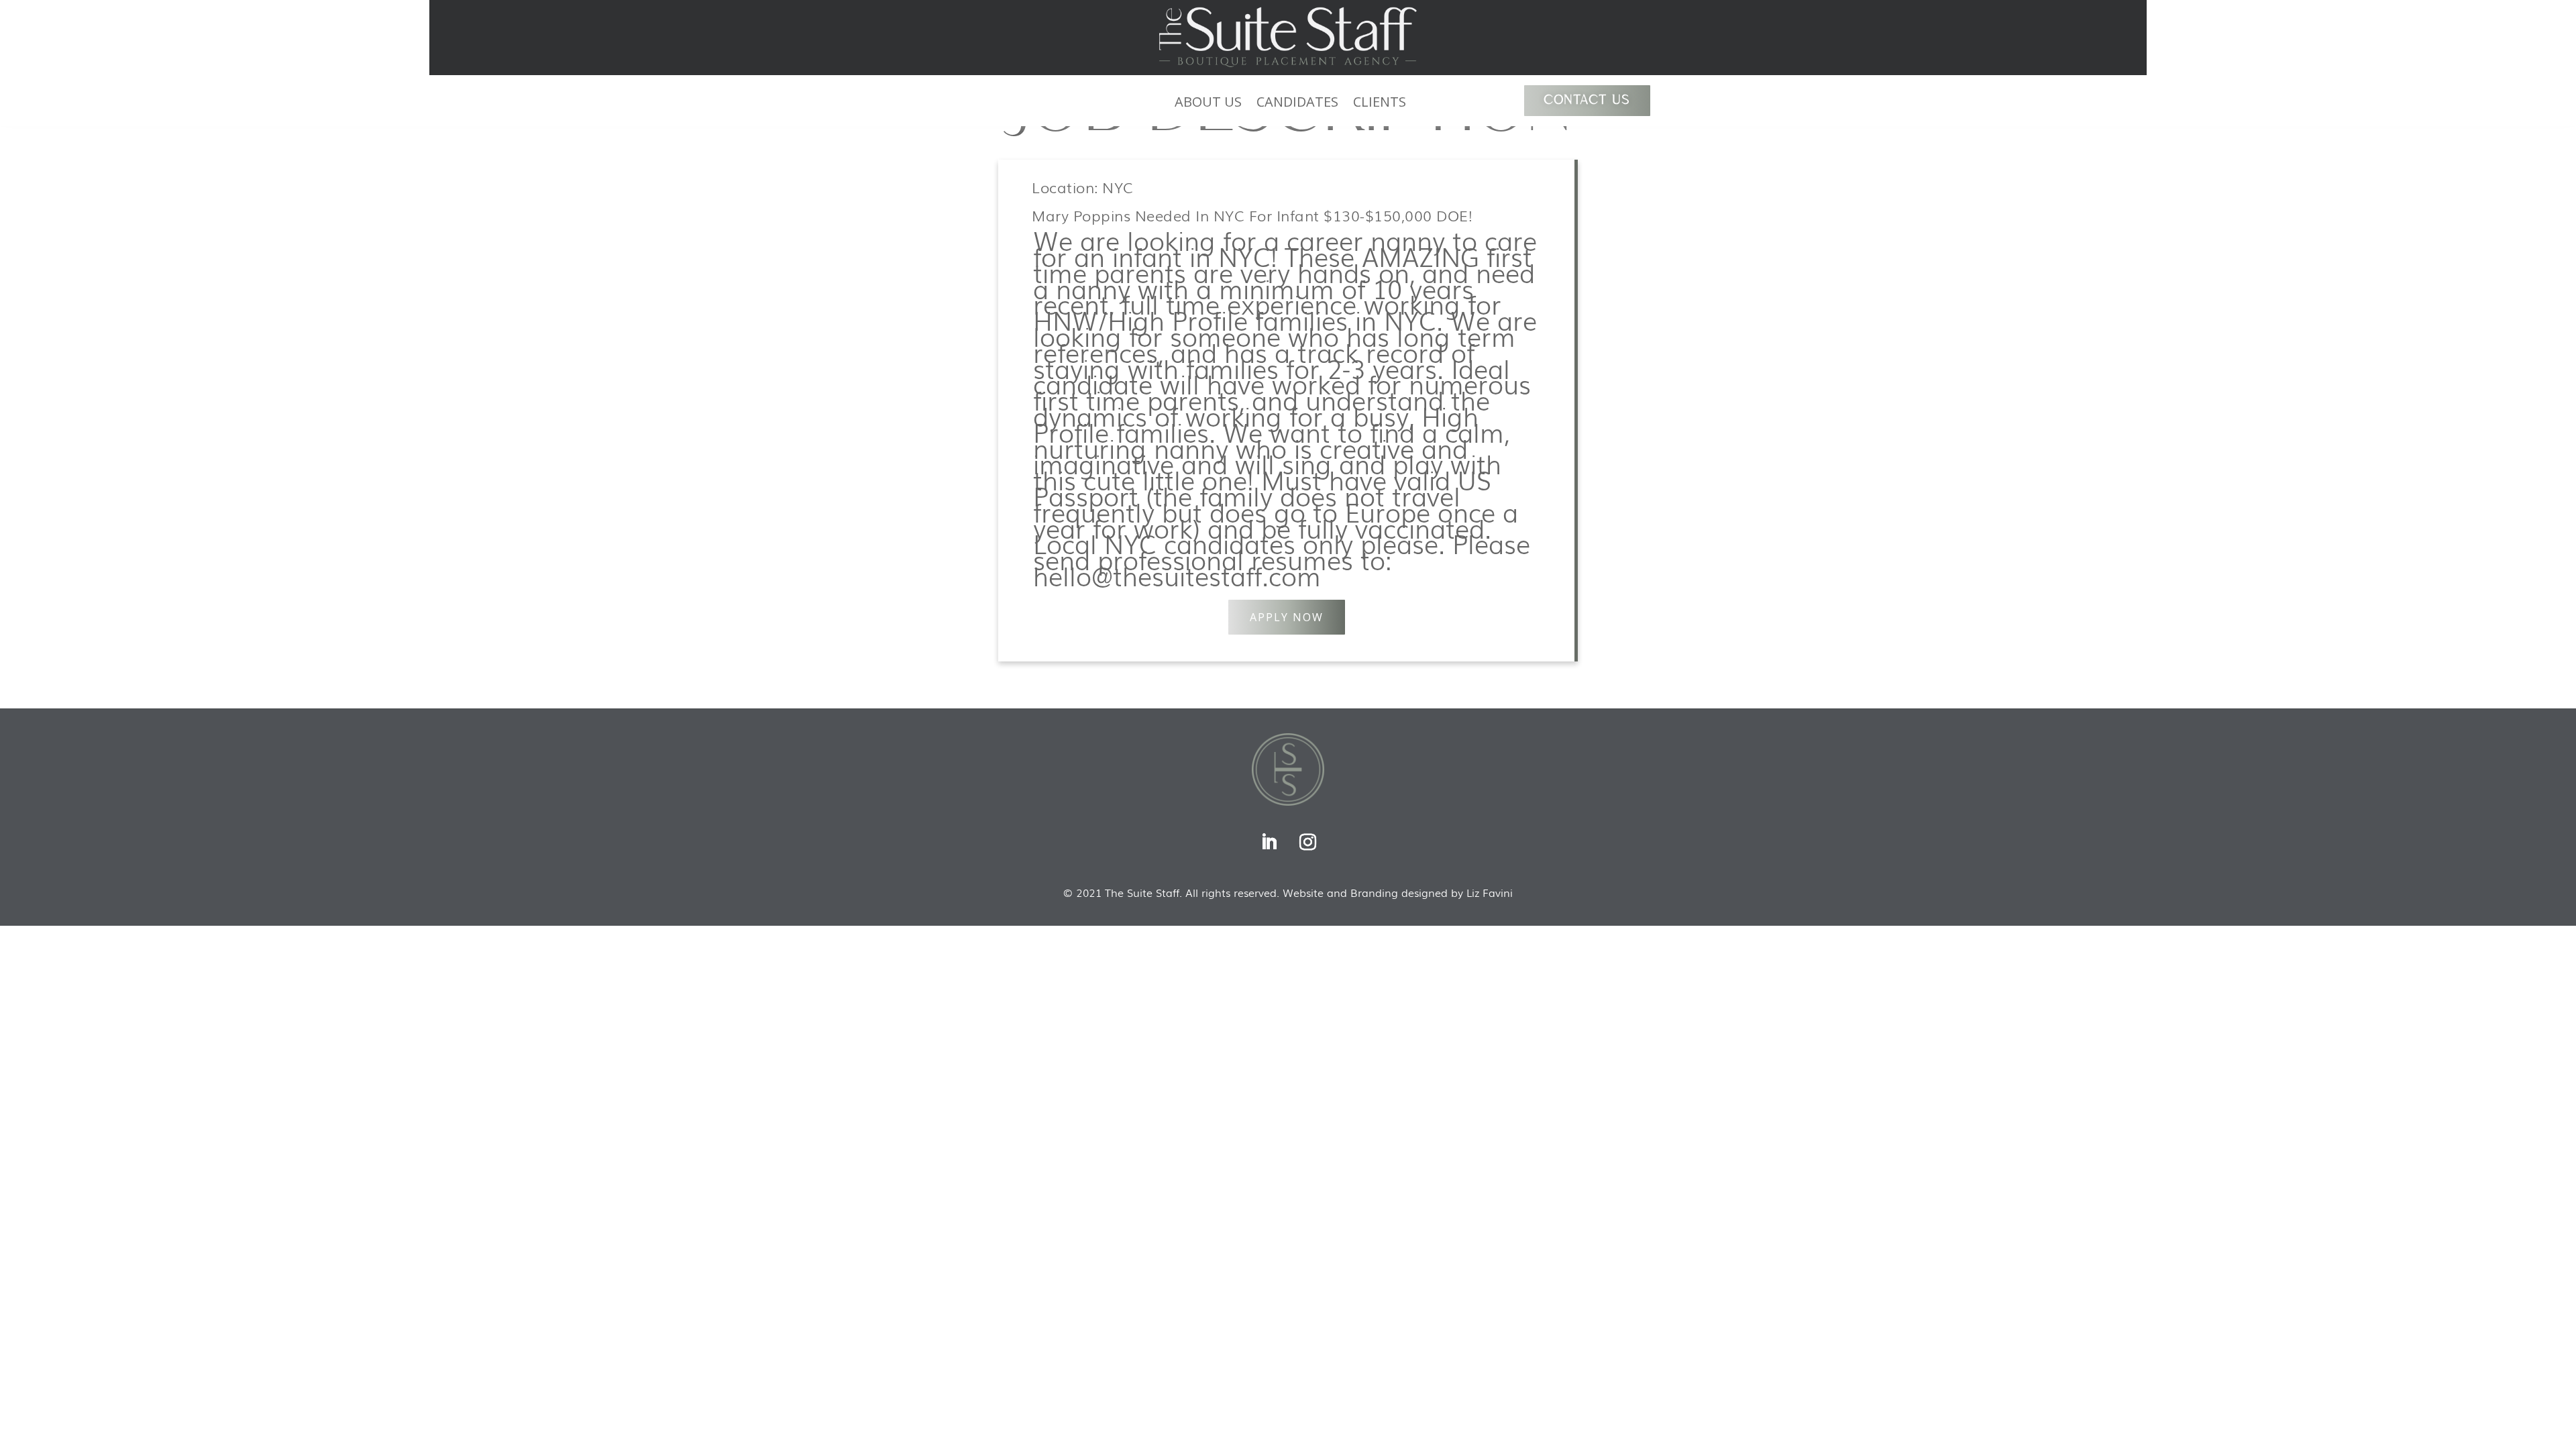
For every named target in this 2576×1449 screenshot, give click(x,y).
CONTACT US (1587, 101)
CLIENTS (1380, 104)
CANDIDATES (1297, 104)
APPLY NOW (1287, 617)
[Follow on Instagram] (1307, 843)
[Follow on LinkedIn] (1269, 843)
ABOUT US (1208, 104)
